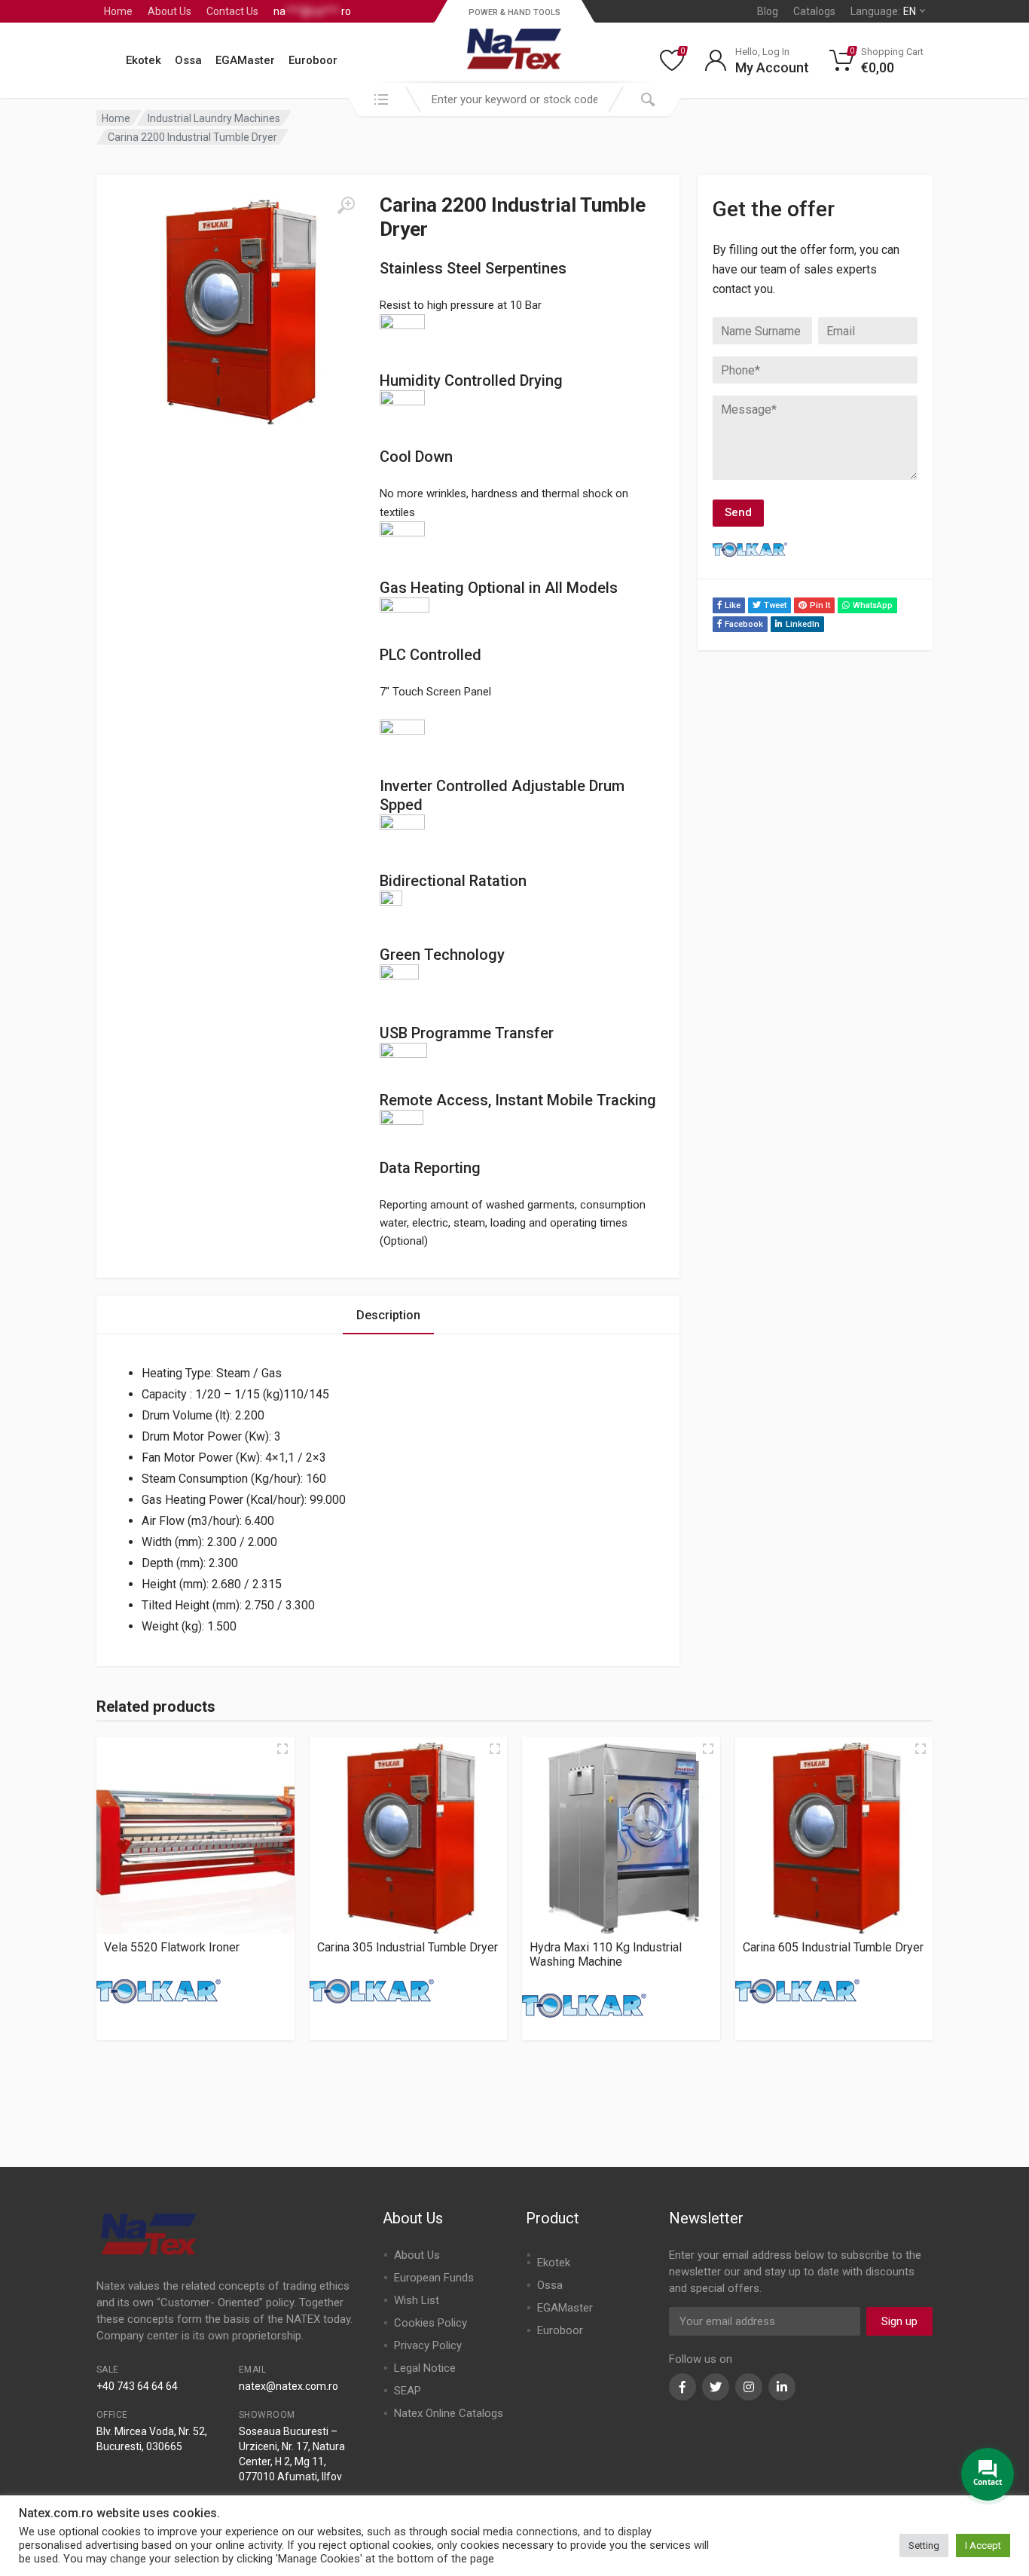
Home (118, 11)
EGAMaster (245, 60)
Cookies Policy (431, 2323)
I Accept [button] (983, 2545)
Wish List (417, 2300)
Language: (883, 11)
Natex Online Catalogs (449, 2413)
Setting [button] (924, 2545)
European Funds (434, 2278)
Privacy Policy (428, 2345)
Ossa (188, 60)
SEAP (408, 2391)
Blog (768, 11)
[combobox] (514, 99)
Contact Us (232, 11)
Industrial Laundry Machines (214, 118)
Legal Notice (425, 2368)
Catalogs (814, 11)
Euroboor (313, 60)
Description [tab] (388, 1315)
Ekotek (144, 60)
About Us (169, 11)
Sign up (899, 2321)
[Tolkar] (159, 1991)
